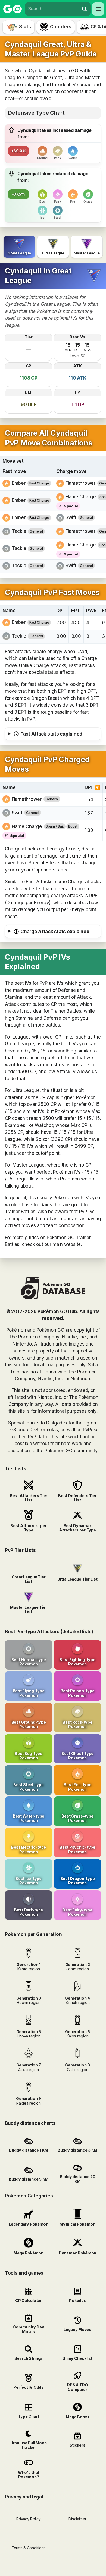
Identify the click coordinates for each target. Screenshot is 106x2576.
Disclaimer (77, 2519)
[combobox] (52, 9)
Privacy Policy (28, 2519)
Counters (61, 27)
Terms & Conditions (29, 2548)
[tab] (19, 247)
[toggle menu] (85, 9)
